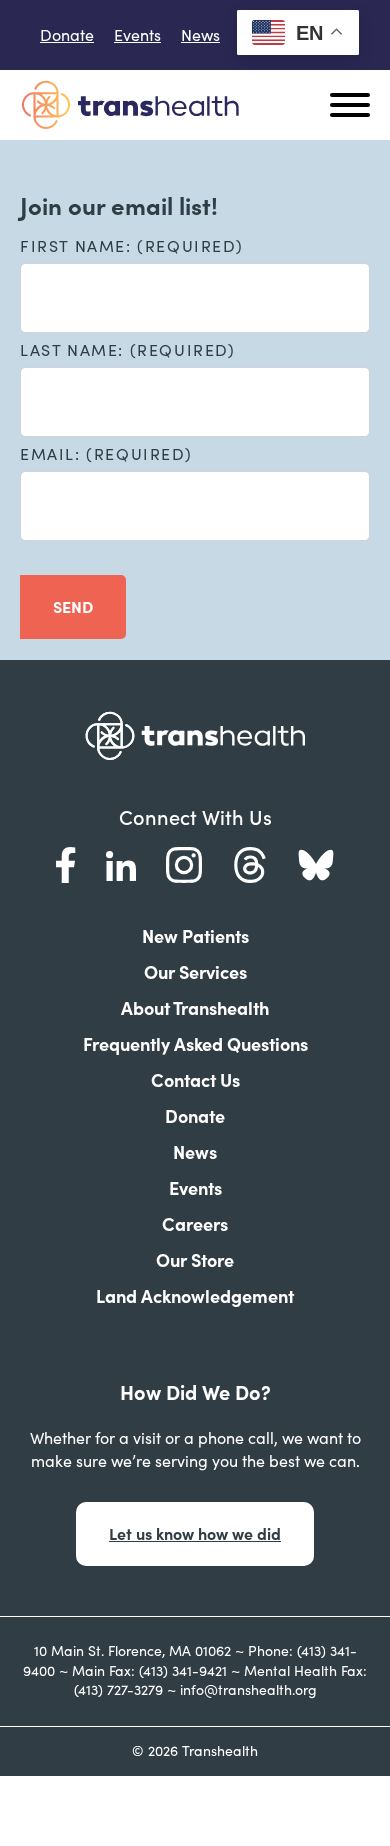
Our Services (195, 972)
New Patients (195, 936)
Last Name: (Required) (128, 350)
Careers (195, 1224)
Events (137, 35)
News (200, 35)
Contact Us (195, 1080)
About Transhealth (195, 1008)
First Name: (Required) (131, 246)
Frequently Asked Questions (195, 1044)
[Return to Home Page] (130, 104)
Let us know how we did (195, 1534)
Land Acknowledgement (195, 1296)
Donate (67, 35)
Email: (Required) (106, 454)
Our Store (195, 1260)
